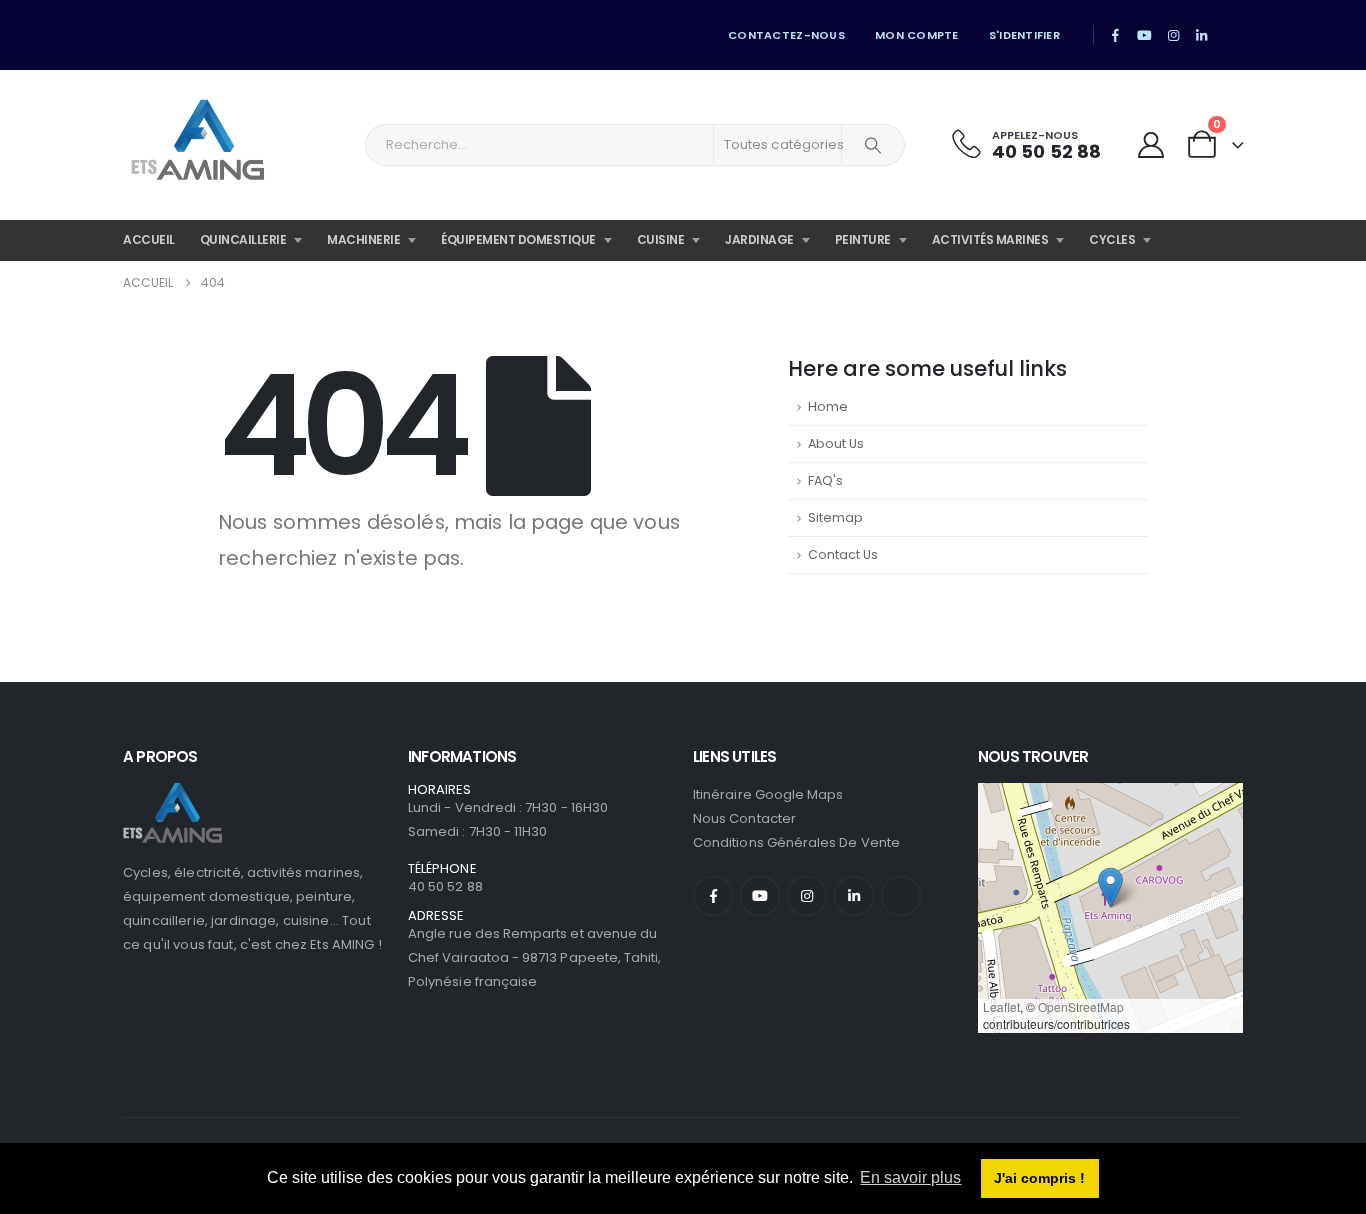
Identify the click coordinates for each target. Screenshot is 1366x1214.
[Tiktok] (1230, 35)
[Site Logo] (198, 145)
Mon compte (917, 35)
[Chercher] (873, 145)
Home (828, 406)
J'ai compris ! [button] (1039, 1178)
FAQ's (825, 480)
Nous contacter (744, 818)
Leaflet (1001, 1006)
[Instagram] (1173, 35)
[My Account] (1150, 145)
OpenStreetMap (1081, 1006)
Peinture (863, 239)
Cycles (1112, 239)
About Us (836, 443)
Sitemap (835, 517)
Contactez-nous (786, 35)
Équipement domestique (518, 239)
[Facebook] (1116, 35)
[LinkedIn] (1202, 35)
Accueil (149, 239)
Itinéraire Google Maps (768, 794)
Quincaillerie (243, 239)
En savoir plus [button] (910, 1177)
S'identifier (1024, 35)
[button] (1110, 887)
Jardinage (759, 239)
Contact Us (843, 554)
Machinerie (363, 239)
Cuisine (661, 239)
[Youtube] (1145, 35)
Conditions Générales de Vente (796, 842)
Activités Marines (990, 239)
